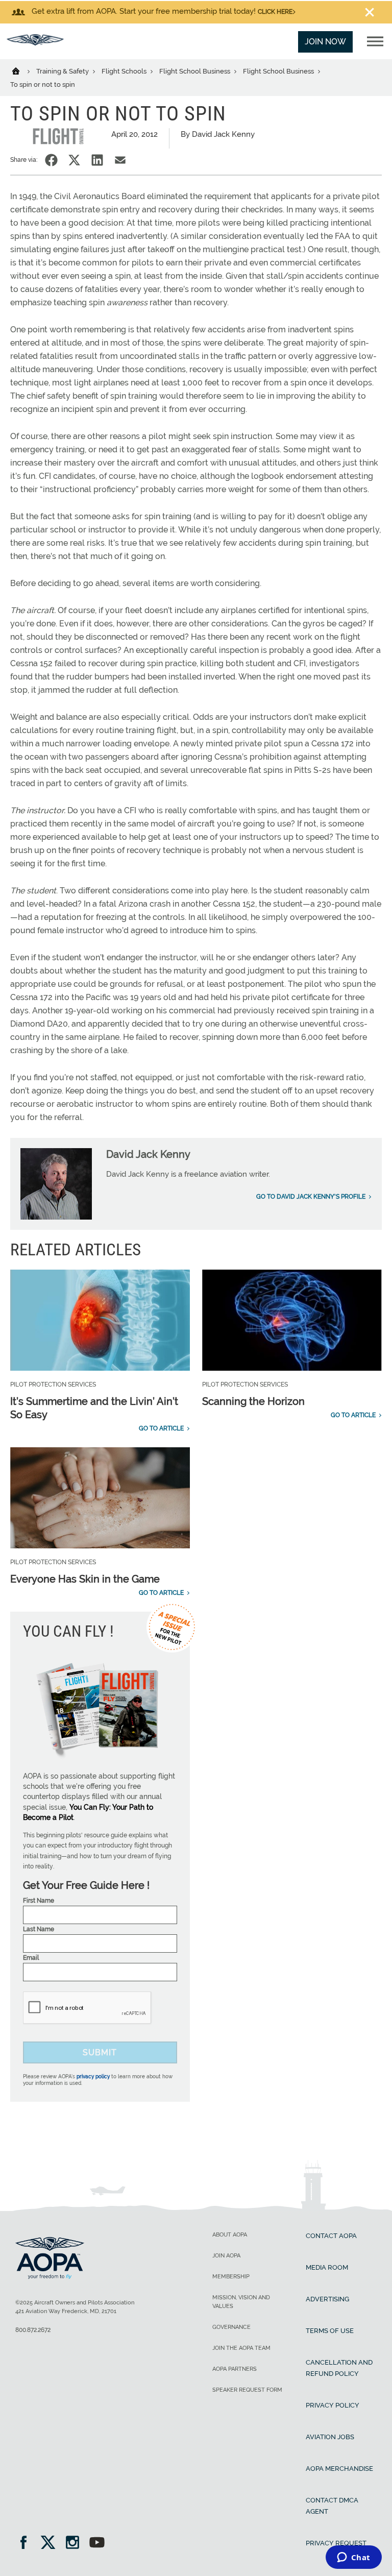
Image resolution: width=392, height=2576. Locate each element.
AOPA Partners (235, 2369)
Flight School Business (195, 71)
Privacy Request (336, 2543)
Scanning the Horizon (253, 1401)
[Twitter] (51, 2544)
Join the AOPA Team (241, 2348)
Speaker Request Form (247, 2390)
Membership (231, 2277)
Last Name (39, 1929)
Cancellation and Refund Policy (339, 2368)
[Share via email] (120, 160)
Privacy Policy (333, 2405)
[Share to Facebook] (51, 160)
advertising (327, 2299)
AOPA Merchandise (339, 2469)
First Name (39, 1901)
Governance (231, 2327)
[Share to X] (74, 160)
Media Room (327, 2267)
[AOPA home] (35, 43)
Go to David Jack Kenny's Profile (311, 1197)
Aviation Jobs (330, 2437)
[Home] (22, 70)
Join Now (325, 42)
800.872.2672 (33, 2330)
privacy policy (93, 2076)
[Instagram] (76, 2544)
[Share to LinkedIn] (97, 160)
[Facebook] (27, 2544)
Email (31, 1958)
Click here (275, 12)
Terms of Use (330, 2331)
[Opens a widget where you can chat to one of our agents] (353, 2558)
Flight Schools (125, 71)
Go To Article (161, 1428)
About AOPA (230, 2235)
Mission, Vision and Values (241, 2302)
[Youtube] (97, 2544)
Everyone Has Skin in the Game (85, 1579)
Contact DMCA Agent (332, 2506)
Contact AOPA (331, 2236)
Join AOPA (226, 2256)
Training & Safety (63, 71)
